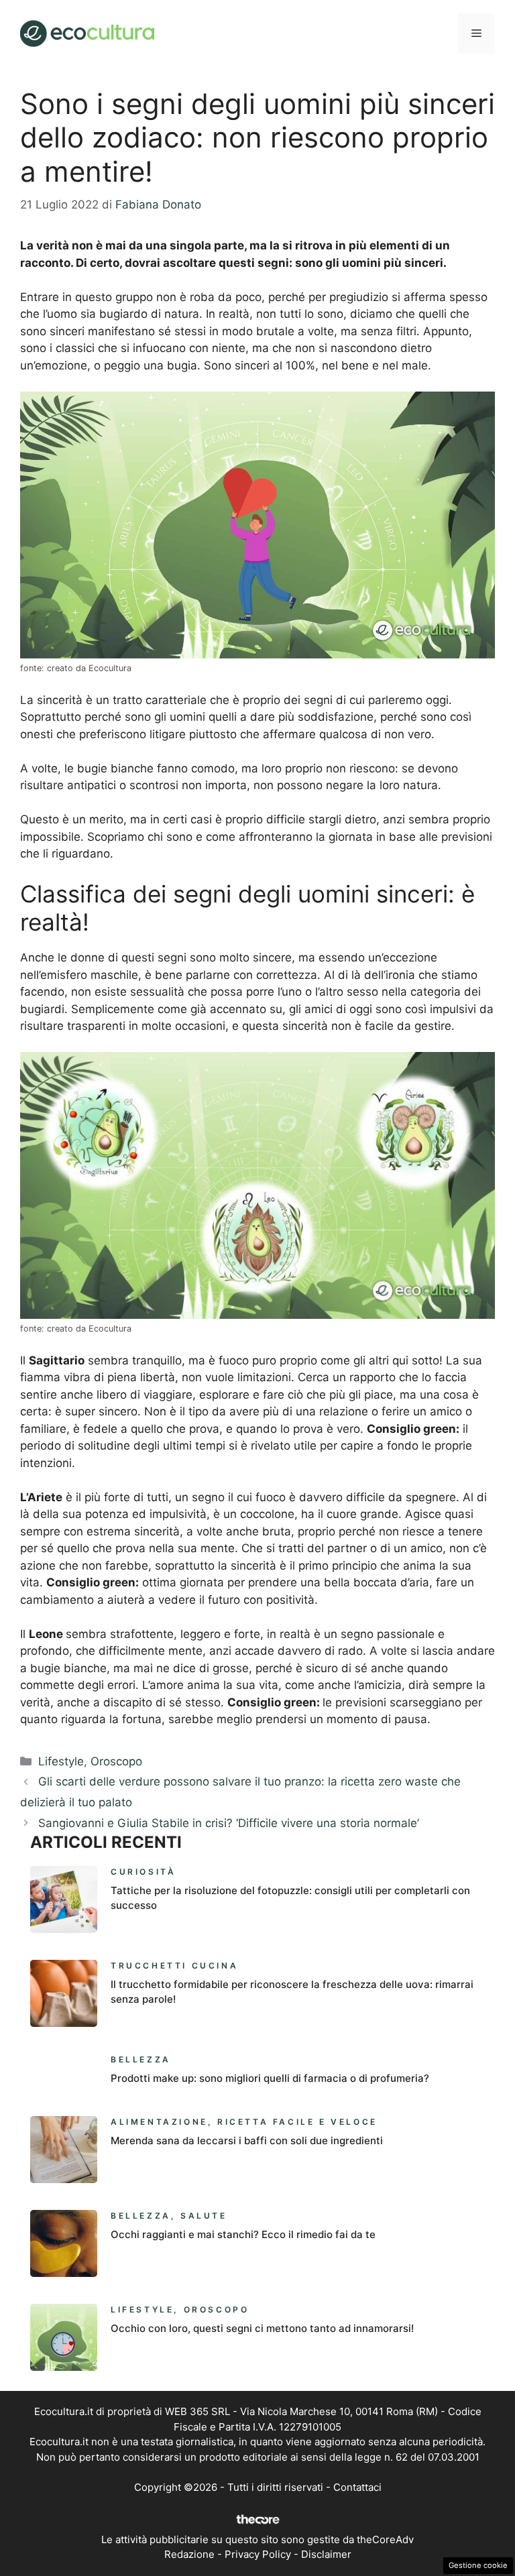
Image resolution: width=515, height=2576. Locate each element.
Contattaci (357, 2487)
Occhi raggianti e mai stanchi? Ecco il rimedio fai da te (243, 2234)
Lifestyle (61, 1761)
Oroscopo (116, 1761)
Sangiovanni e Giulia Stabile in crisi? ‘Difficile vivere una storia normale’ (229, 1823)
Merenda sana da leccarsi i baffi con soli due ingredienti (247, 2141)
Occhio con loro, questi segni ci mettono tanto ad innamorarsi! (262, 2328)
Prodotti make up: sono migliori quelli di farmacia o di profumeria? (270, 2078)
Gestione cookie (478, 2565)
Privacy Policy (258, 2554)
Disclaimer (326, 2554)
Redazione (189, 2554)
